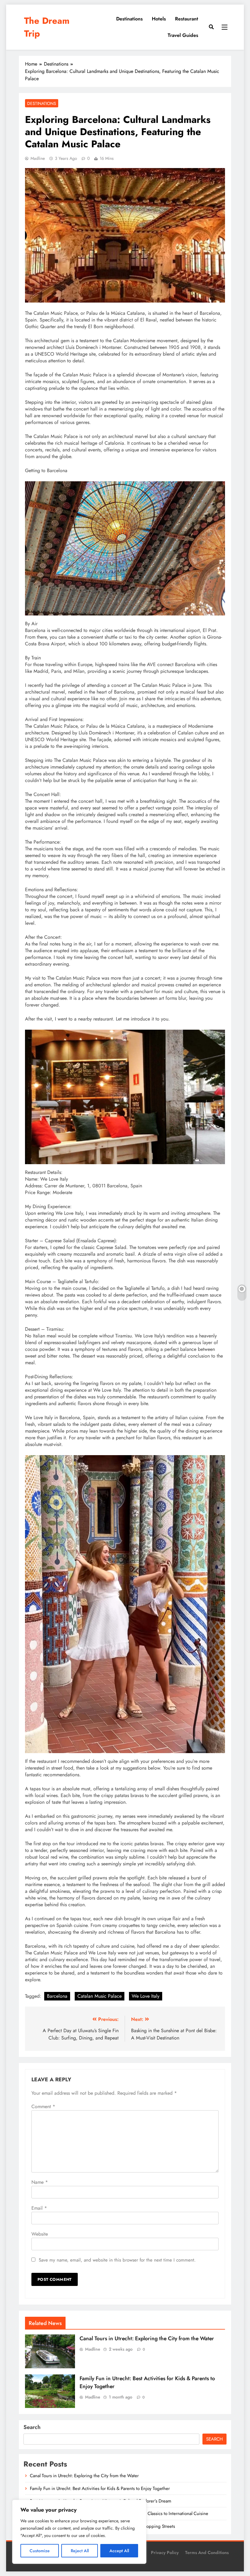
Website (40, 2234)
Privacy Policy (165, 2553)
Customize (40, 2551)
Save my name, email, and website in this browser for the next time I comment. (117, 2260)
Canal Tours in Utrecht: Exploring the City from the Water (147, 2338)
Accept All (119, 2551)
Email (39, 2208)
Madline (38, 158)
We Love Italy (146, 1996)
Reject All (80, 2551)
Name (40, 2182)
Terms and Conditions (207, 2553)
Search (32, 2427)
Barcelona (57, 1996)
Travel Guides (183, 35)
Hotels (159, 19)
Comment (43, 2106)
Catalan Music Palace (100, 1996)
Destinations (129, 19)
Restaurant (187, 19)
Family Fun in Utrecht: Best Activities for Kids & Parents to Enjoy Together (100, 2488)
